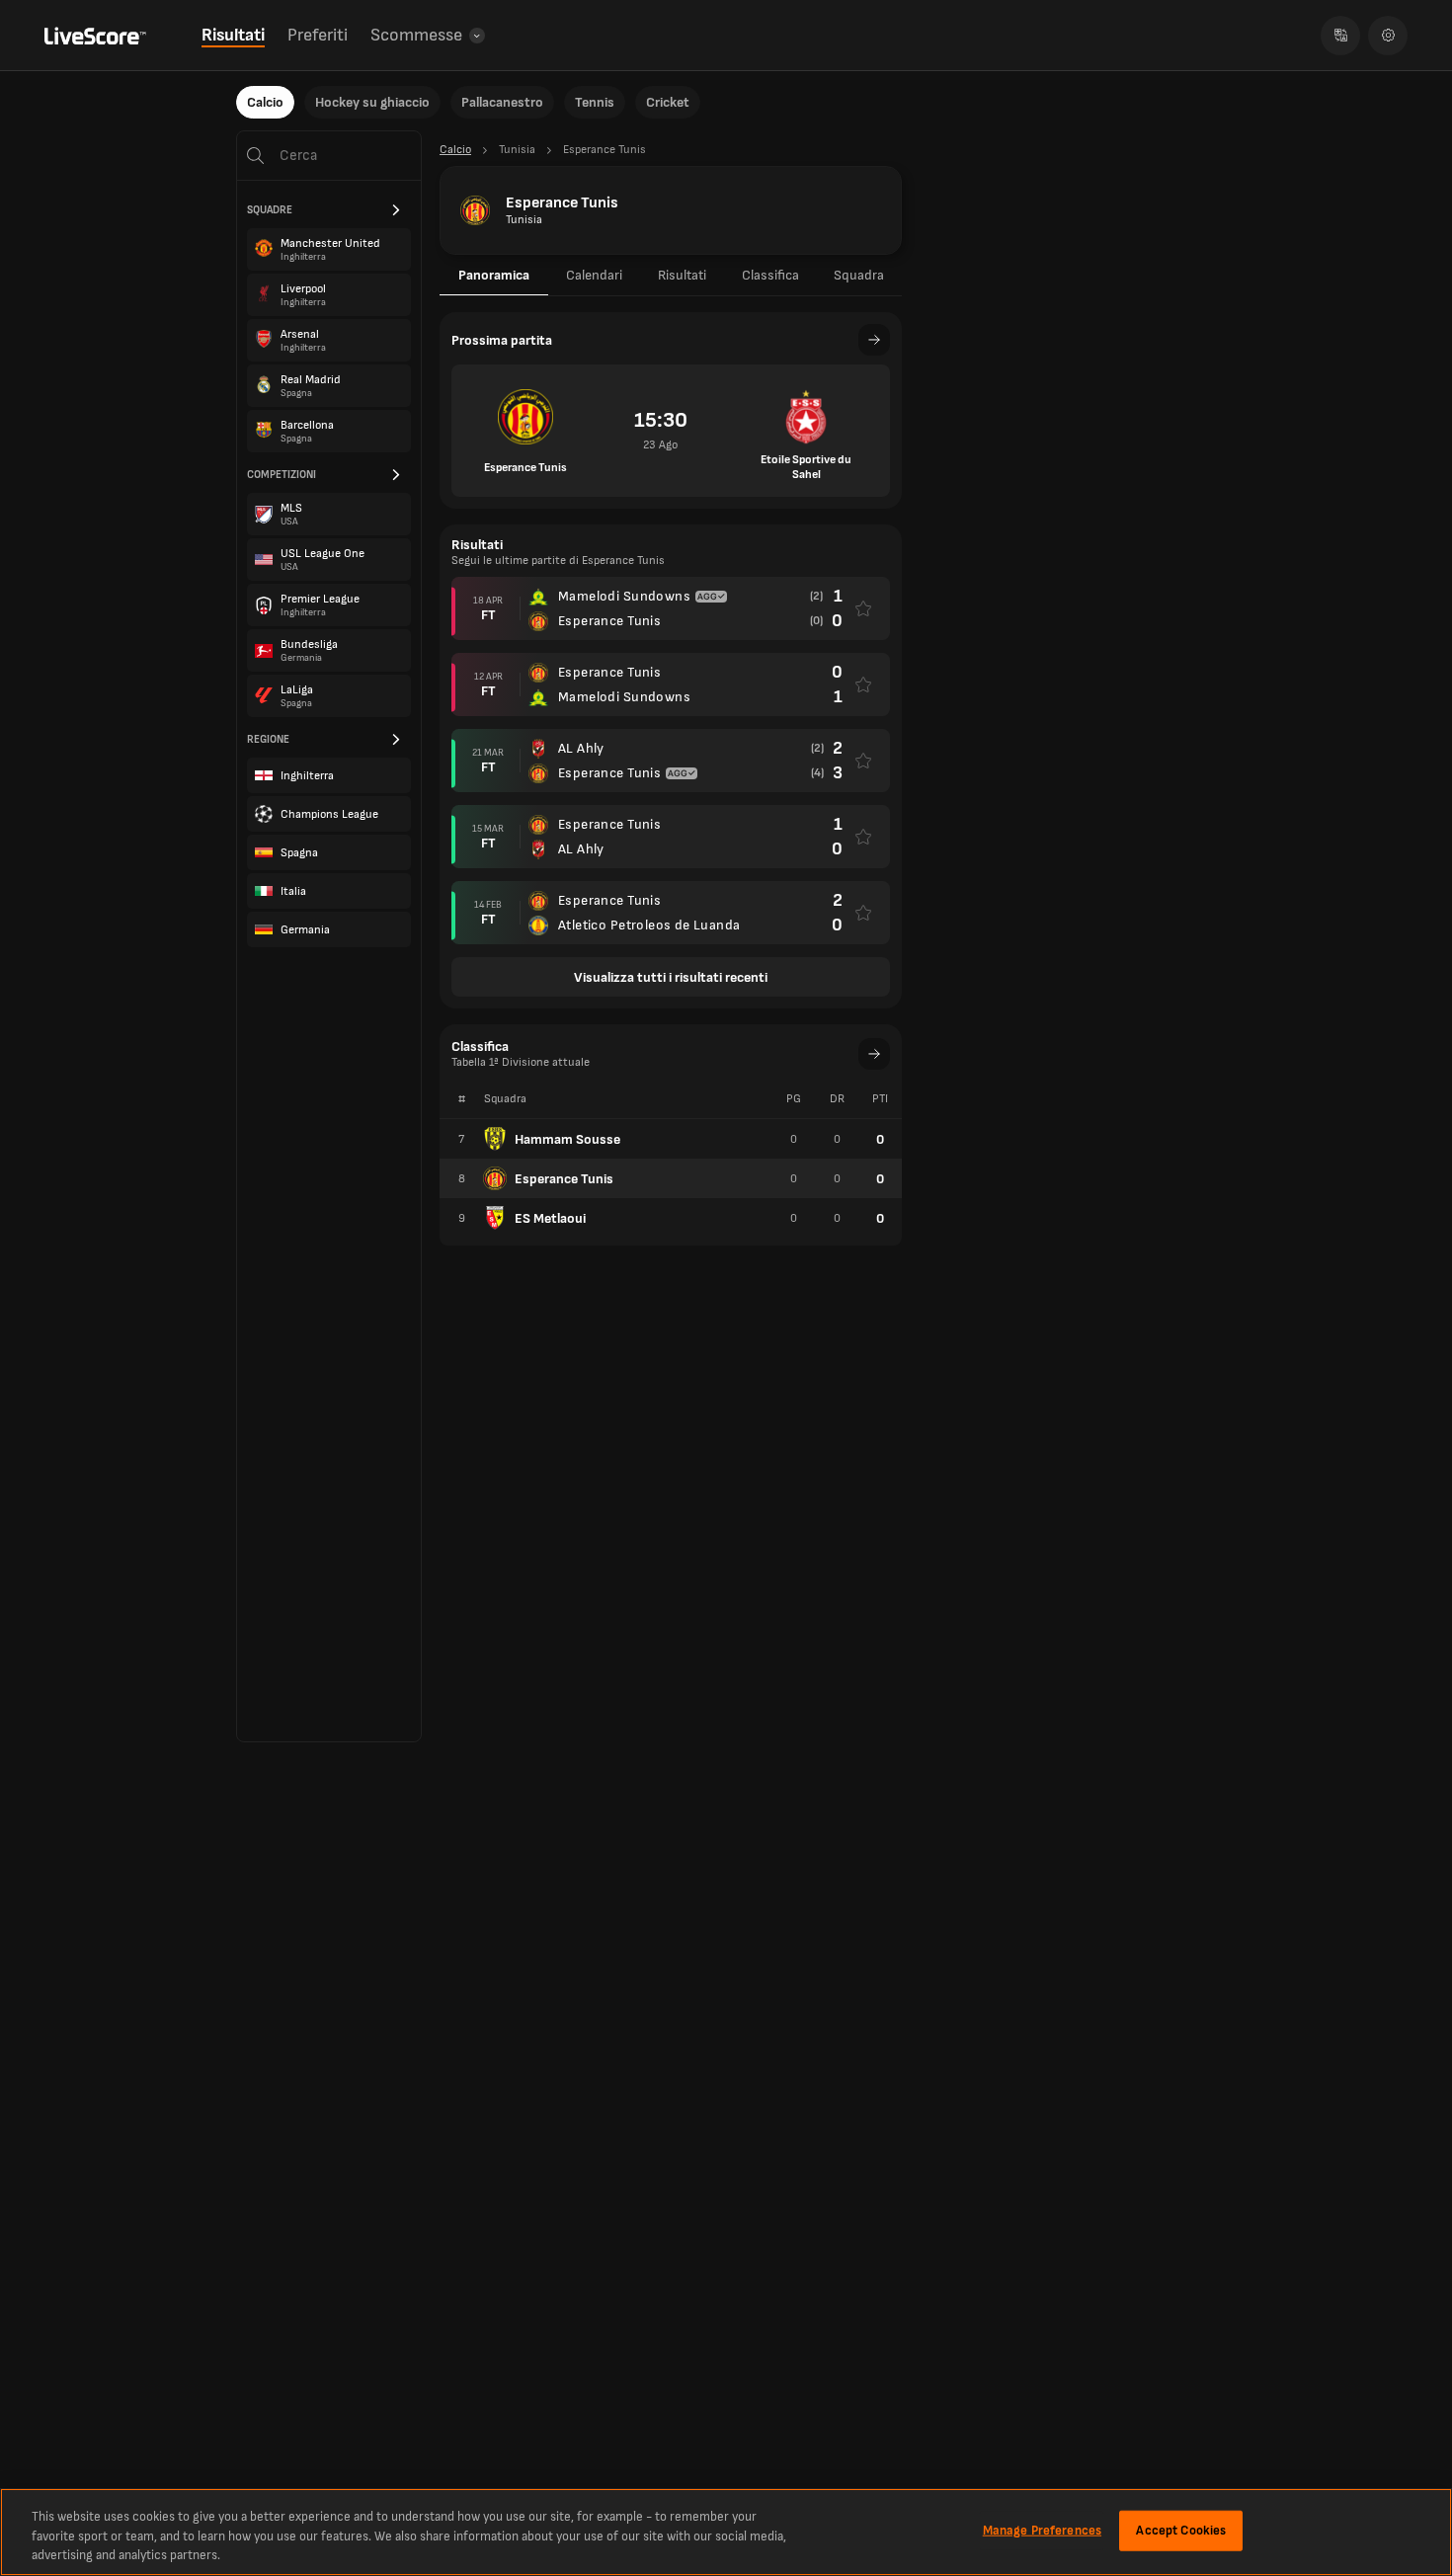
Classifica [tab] (770, 275)
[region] (726, 2532)
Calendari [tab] (594, 275)
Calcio (265, 102)
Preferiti (318, 35)
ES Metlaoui (550, 1218)
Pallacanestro (502, 102)
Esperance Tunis (564, 1179)
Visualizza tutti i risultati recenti (671, 977)
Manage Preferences (1042, 2530)
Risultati (233, 35)
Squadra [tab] (859, 275)
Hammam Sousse (567, 1139)
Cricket (668, 102)
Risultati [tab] (682, 275)
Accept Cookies (1181, 2530)
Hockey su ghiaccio (372, 102)
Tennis (595, 102)
